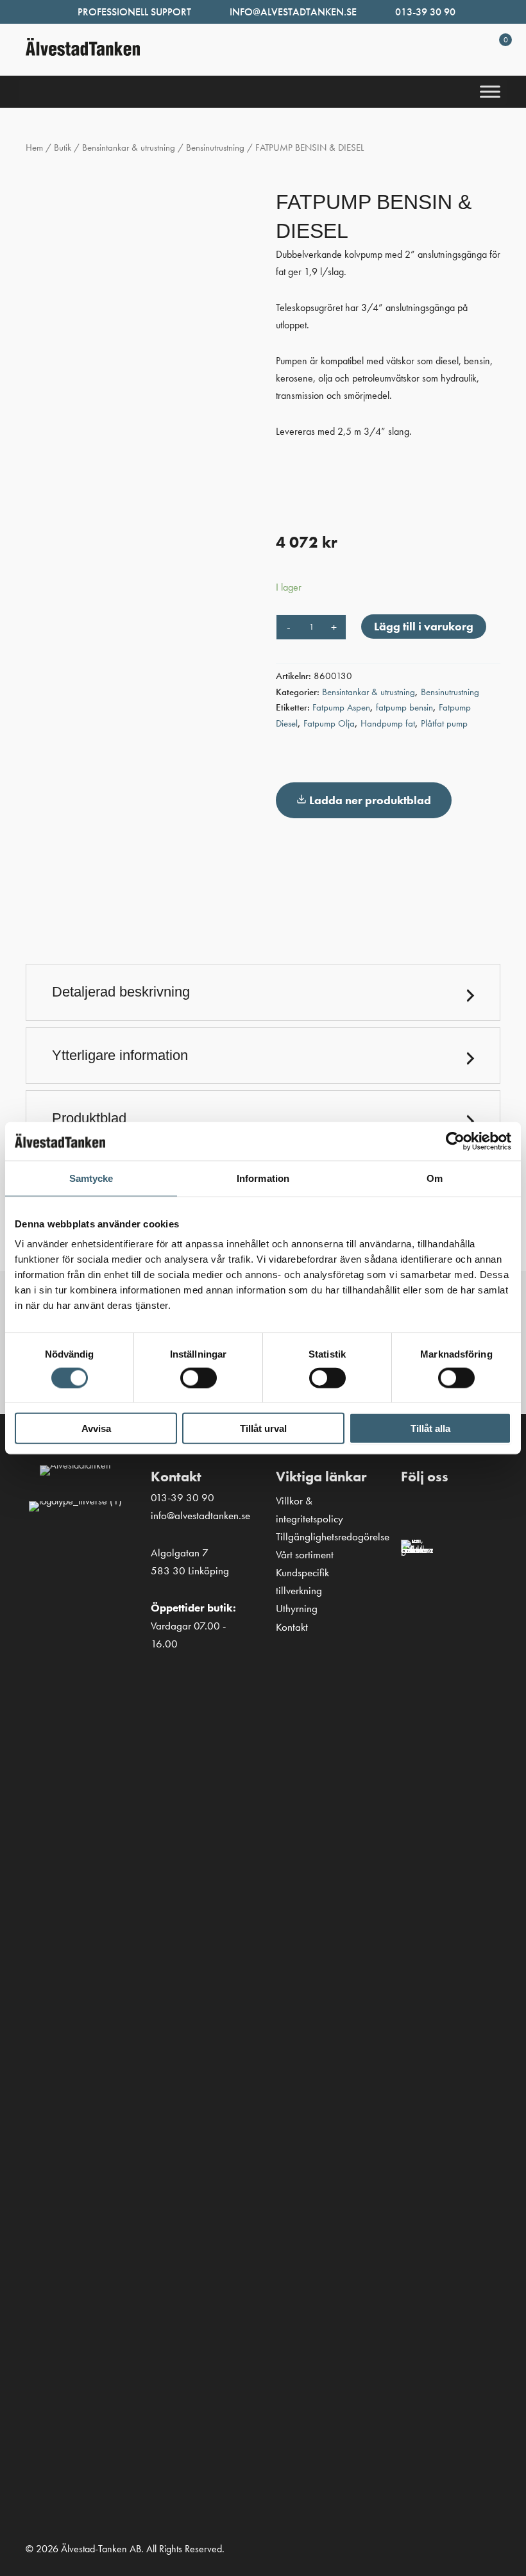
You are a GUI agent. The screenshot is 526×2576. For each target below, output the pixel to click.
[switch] (199, 1377)
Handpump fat (388, 723)
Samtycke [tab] (91, 1178)
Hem (34, 147)
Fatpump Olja (329, 723)
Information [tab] (263, 1178)
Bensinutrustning (215, 147)
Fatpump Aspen (341, 707)
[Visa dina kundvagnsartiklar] (490, 56)
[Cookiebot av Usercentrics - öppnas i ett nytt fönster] (455, 1141)
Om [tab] (435, 1178)
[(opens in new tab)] (417, 2020)
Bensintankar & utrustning (129, 147)
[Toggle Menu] (490, 92)
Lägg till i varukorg (424, 626)
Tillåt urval (263, 1428)
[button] (263, 992)
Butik (63, 147)
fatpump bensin (404, 707)
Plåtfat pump (444, 723)
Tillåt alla (430, 1428)
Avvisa (96, 1428)
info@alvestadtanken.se (293, 12)
